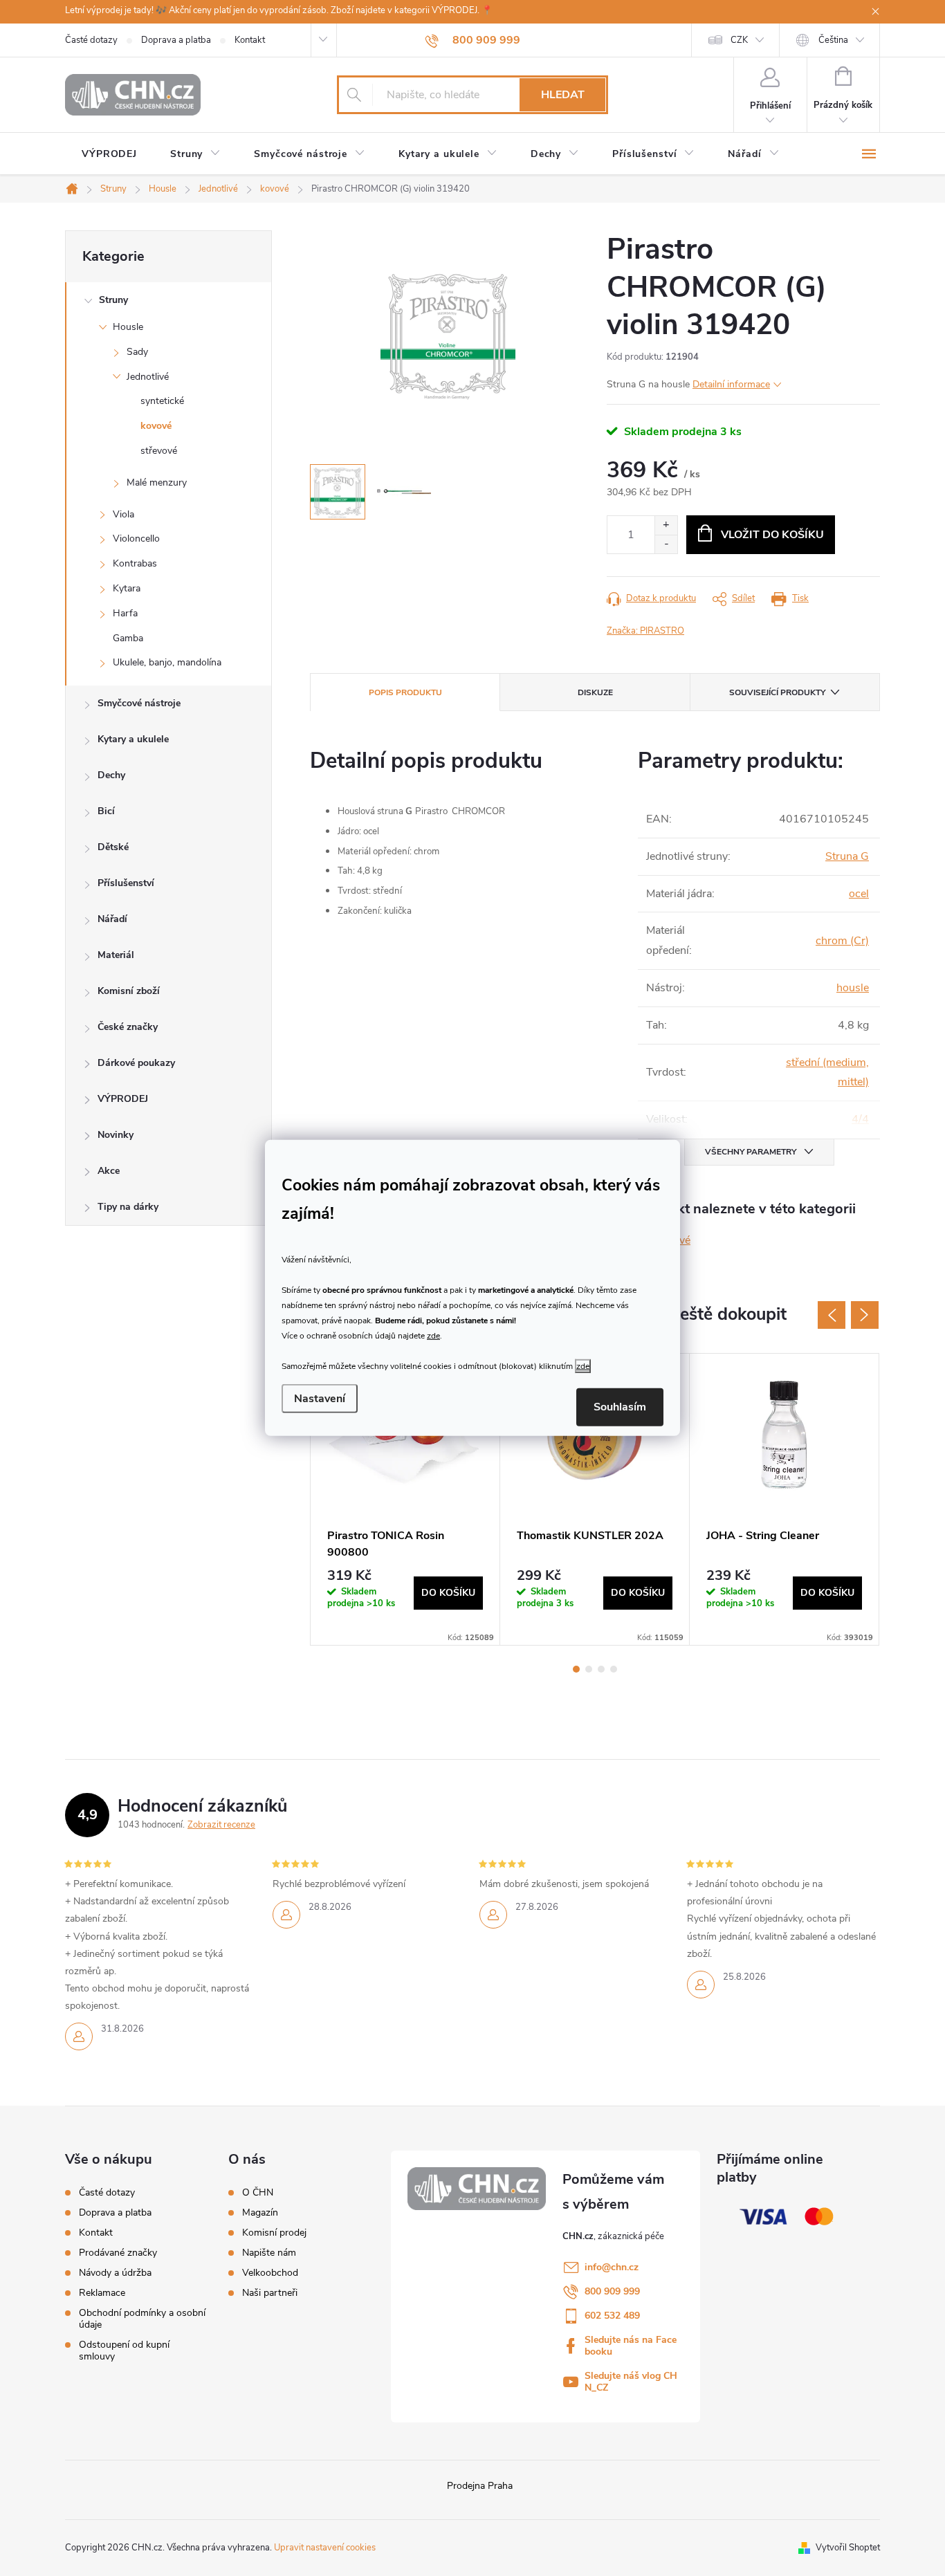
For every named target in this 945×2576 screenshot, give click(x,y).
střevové (159, 451)
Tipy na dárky (128, 1207)
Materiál (116, 955)
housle (853, 988)
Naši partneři (270, 2293)
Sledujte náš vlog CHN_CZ (631, 2382)
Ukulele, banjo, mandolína (167, 662)
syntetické (162, 401)
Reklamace (102, 2293)
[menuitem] (109, 154)
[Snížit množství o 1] (666, 544)
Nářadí (112, 919)
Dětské (113, 847)
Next (865, 1315)
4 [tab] (614, 1669)
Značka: (645, 631)
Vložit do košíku (772, 535)
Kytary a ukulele (133, 739)
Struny (113, 300)
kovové (156, 426)
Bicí (106, 811)
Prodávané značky (118, 2253)
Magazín (260, 2213)
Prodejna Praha (480, 2486)
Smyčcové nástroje (139, 703)
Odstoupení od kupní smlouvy (124, 2350)
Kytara (127, 588)
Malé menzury (157, 482)
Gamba (128, 638)
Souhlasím (620, 1407)
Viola (123, 514)
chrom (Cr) (842, 941)
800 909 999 (612, 2291)
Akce (109, 1171)
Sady (137, 352)
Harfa (125, 613)
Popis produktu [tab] (405, 692)
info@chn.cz (612, 2267)
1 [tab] (576, 1669)
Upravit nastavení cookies (325, 2548)
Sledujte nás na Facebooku (631, 2346)
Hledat (563, 95)
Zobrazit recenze (221, 1825)
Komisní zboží (129, 991)
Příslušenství (126, 883)
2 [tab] (589, 1669)
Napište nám (269, 2253)
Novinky (116, 1135)
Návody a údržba (115, 2273)
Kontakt (250, 40)
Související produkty (777, 692)
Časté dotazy (91, 40)
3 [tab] (601, 1669)
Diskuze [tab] (595, 692)
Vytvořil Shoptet (848, 2548)
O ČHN (258, 2193)
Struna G (847, 856)
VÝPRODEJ (123, 1099)
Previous (832, 1315)
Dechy (111, 775)
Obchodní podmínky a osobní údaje (142, 2319)
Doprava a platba (176, 40)
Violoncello (136, 539)
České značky (128, 1027)
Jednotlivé (148, 377)
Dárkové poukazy (136, 1063)
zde (433, 1335)
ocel (859, 894)
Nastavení (320, 1399)
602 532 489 (612, 2316)
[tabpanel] (405, 1499)
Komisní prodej (274, 2233)
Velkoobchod (270, 2273)
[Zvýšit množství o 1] (666, 525)
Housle (128, 327)
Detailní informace (731, 384)
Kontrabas (135, 563)
